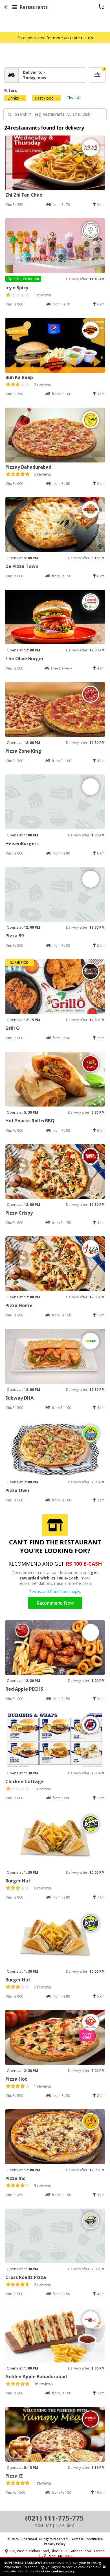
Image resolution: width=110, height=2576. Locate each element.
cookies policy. (63, 2571)
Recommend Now (55, 1603)
